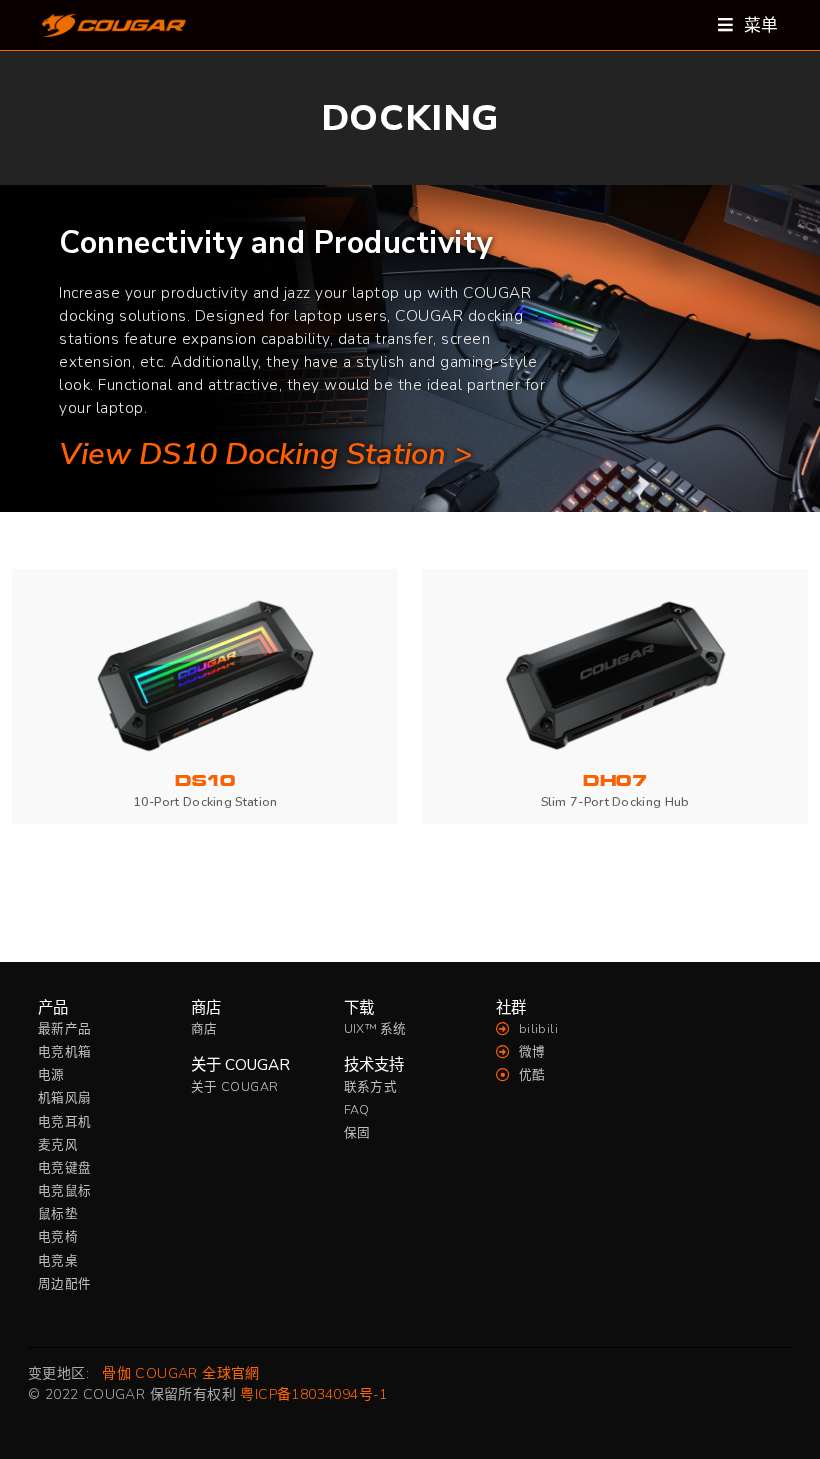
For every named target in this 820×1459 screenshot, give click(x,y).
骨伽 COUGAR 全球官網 (181, 1373)
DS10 (205, 781)
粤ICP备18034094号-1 (313, 1394)
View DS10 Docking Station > (265, 454)
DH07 (615, 781)
